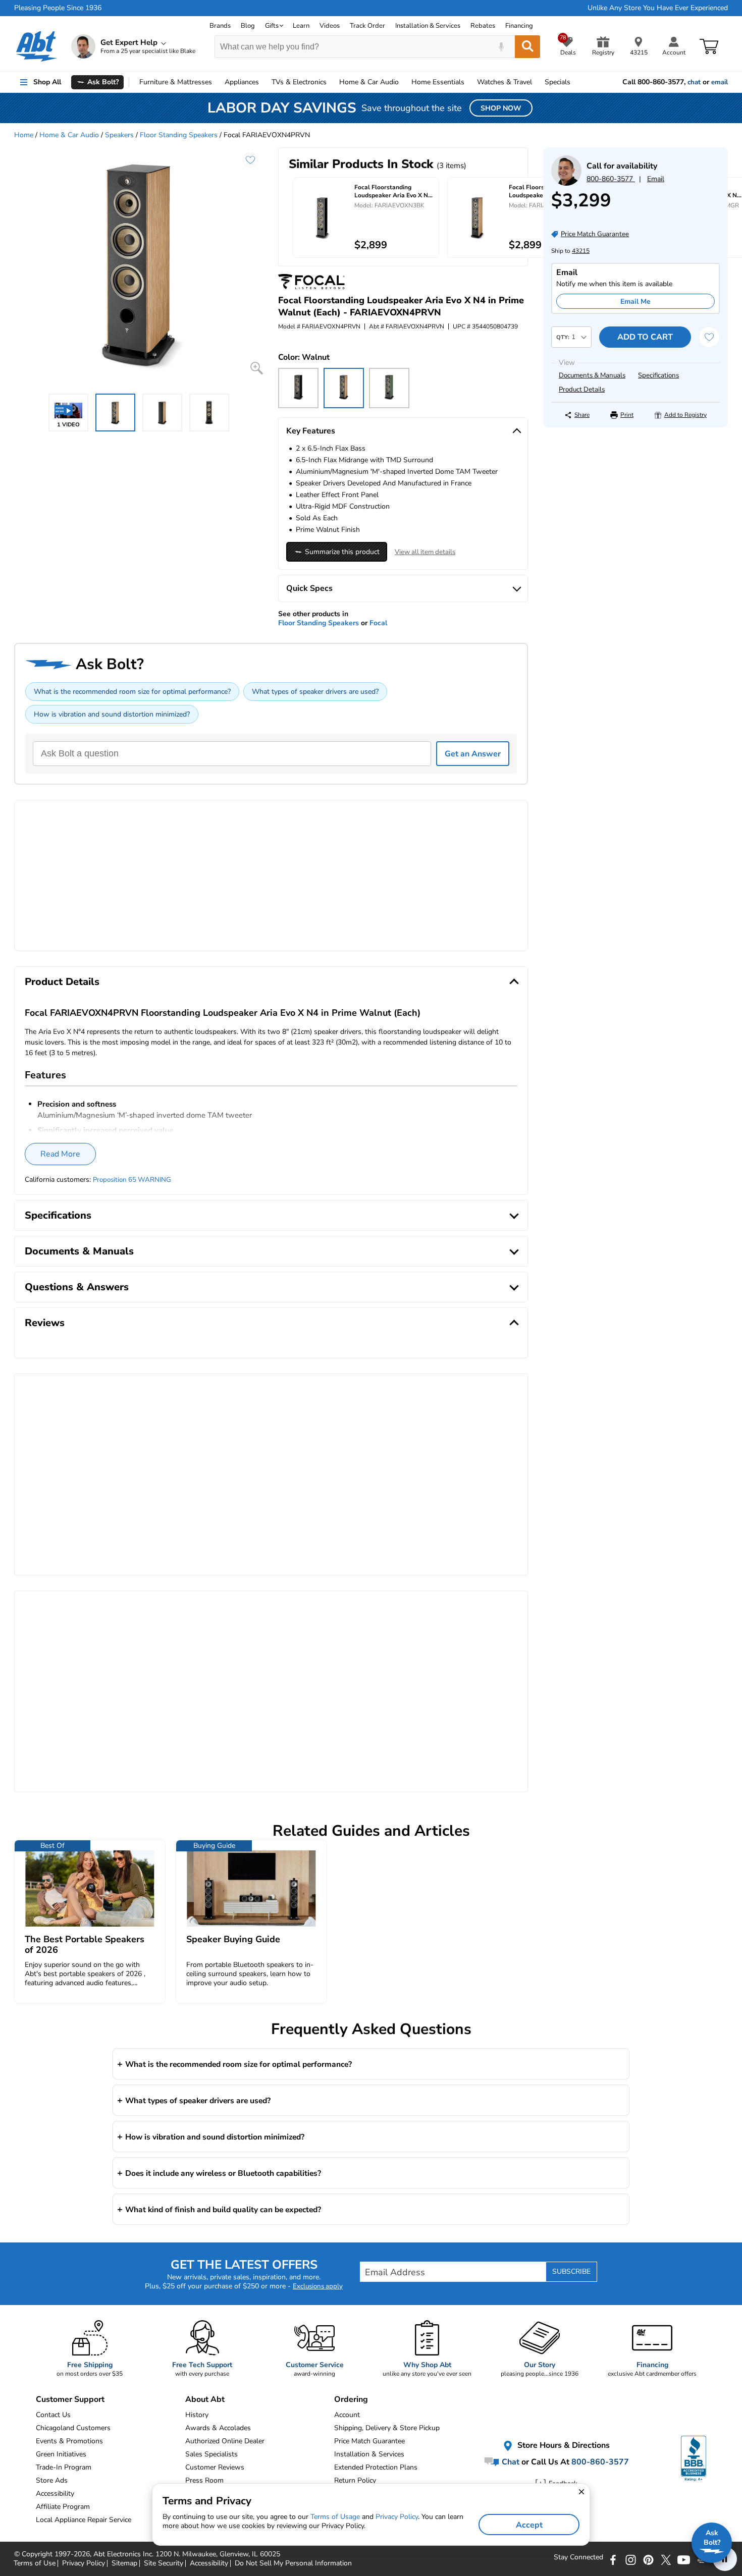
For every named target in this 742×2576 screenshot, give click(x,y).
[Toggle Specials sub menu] (575, 82)
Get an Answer (473, 754)
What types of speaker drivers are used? (315, 692)
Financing (519, 26)
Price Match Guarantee (369, 2441)
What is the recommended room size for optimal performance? (132, 692)
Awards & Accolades (218, 2428)
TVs (299, 82)
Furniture (176, 82)
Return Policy (355, 2480)
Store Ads (52, 2480)
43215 (581, 251)
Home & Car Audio (69, 135)
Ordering (351, 2399)
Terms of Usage (335, 2517)
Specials (558, 82)
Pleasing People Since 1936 (58, 8)
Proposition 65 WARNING (132, 1180)
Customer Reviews (215, 2467)
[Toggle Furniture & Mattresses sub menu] (217, 82)
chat (694, 82)
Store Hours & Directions (563, 2445)
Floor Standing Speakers (179, 135)
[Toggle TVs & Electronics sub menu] (331, 82)
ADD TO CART (645, 337)
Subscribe (571, 2271)
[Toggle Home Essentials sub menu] (469, 82)
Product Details (582, 390)
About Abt (205, 2399)
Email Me (635, 302)
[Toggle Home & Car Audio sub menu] (403, 82)
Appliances (242, 82)
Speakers (119, 135)
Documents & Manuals (592, 375)
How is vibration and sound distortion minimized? (112, 714)
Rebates (483, 26)
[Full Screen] (257, 368)
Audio (369, 82)
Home (438, 82)
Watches (505, 82)
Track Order (367, 26)
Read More (60, 1154)
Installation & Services (428, 26)
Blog (248, 26)
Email (656, 179)
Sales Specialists (211, 2454)
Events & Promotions (69, 2441)
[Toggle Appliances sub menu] (263, 82)
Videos (330, 26)
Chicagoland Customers (73, 2428)
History (197, 2415)
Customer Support (70, 2399)
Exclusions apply (318, 2286)
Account (347, 2415)
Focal (378, 623)
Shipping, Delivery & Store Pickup (387, 2428)
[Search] (527, 47)
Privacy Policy (397, 2517)
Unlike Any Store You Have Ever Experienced (658, 8)
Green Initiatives (61, 2454)
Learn (301, 26)
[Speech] (501, 47)
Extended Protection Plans (376, 2467)
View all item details (425, 552)
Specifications (658, 375)
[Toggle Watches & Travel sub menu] (537, 82)
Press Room (204, 2480)
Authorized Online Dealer (225, 2441)
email (720, 82)
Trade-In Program (64, 2467)
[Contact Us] (566, 183)
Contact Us (53, 2415)
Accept (529, 2525)
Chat (510, 2461)
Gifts (272, 26)
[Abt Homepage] (37, 46)
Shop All (47, 82)
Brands (220, 26)
